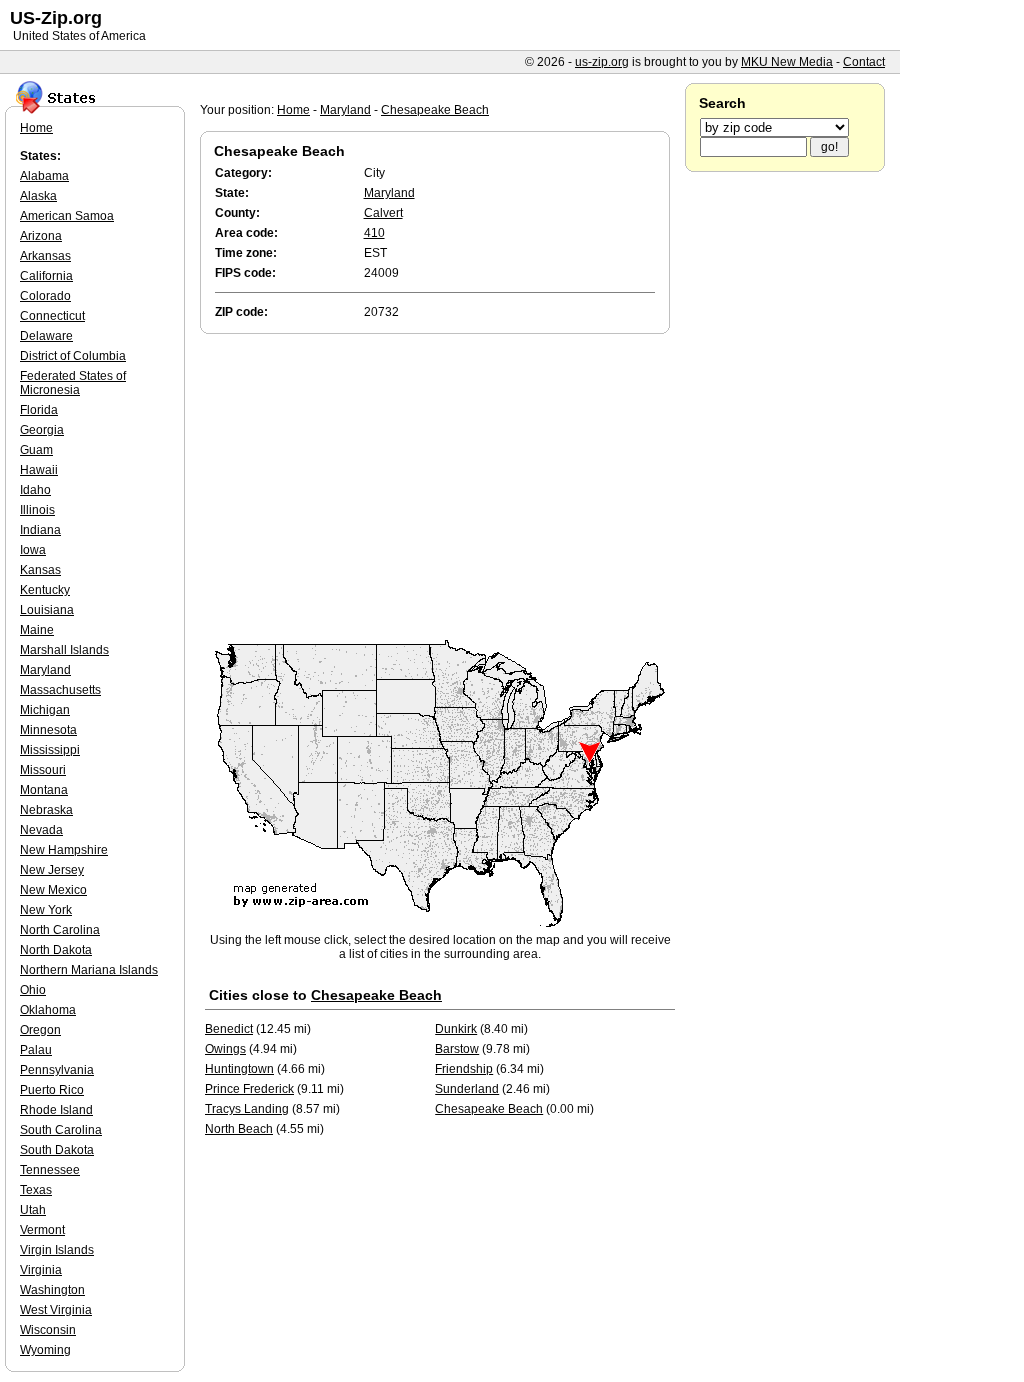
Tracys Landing (247, 1109)
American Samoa (67, 216)
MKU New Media (787, 62)
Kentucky (45, 590)
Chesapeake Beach (435, 110)
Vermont (42, 1230)
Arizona (41, 236)
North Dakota (56, 950)
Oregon (40, 1030)
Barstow (457, 1049)
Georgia (42, 430)
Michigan (45, 710)
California (46, 276)
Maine (37, 630)
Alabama (44, 176)
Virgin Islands (57, 1250)
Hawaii (39, 470)
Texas (36, 1190)
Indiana (40, 530)
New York (46, 910)
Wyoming (45, 1350)
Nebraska (46, 810)
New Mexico (53, 890)
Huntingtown (239, 1069)
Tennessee (50, 1170)
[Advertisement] (440, 488)
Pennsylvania (57, 1070)
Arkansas (45, 256)
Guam (36, 450)
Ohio (33, 990)
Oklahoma (48, 1010)
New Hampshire (64, 850)
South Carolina (61, 1130)
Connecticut (52, 316)
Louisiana (47, 610)
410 (374, 233)
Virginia (41, 1270)
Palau (36, 1050)
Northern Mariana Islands (89, 970)
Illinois (37, 510)
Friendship (464, 1069)
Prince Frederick (249, 1089)
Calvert (383, 213)
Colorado (45, 296)
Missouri (43, 770)
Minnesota (48, 730)
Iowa (33, 550)
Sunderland (467, 1089)
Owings (225, 1049)
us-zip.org (602, 62)
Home (293, 110)
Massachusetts (60, 690)
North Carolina (60, 930)
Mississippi (50, 750)
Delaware (46, 336)
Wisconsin (48, 1330)
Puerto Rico (52, 1090)
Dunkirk (456, 1029)
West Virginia (56, 1310)
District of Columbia (73, 356)
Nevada (41, 830)
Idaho (35, 490)
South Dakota (57, 1150)
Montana (44, 790)
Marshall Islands (64, 650)
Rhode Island (56, 1110)
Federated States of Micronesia (73, 383)
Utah (33, 1210)
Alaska (38, 196)
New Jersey (52, 870)
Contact (864, 62)
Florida (39, 410)
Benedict (229, 1029)
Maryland (345, 110)
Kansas (40, 570)
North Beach (239, 1129)
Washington (52, 1290)
